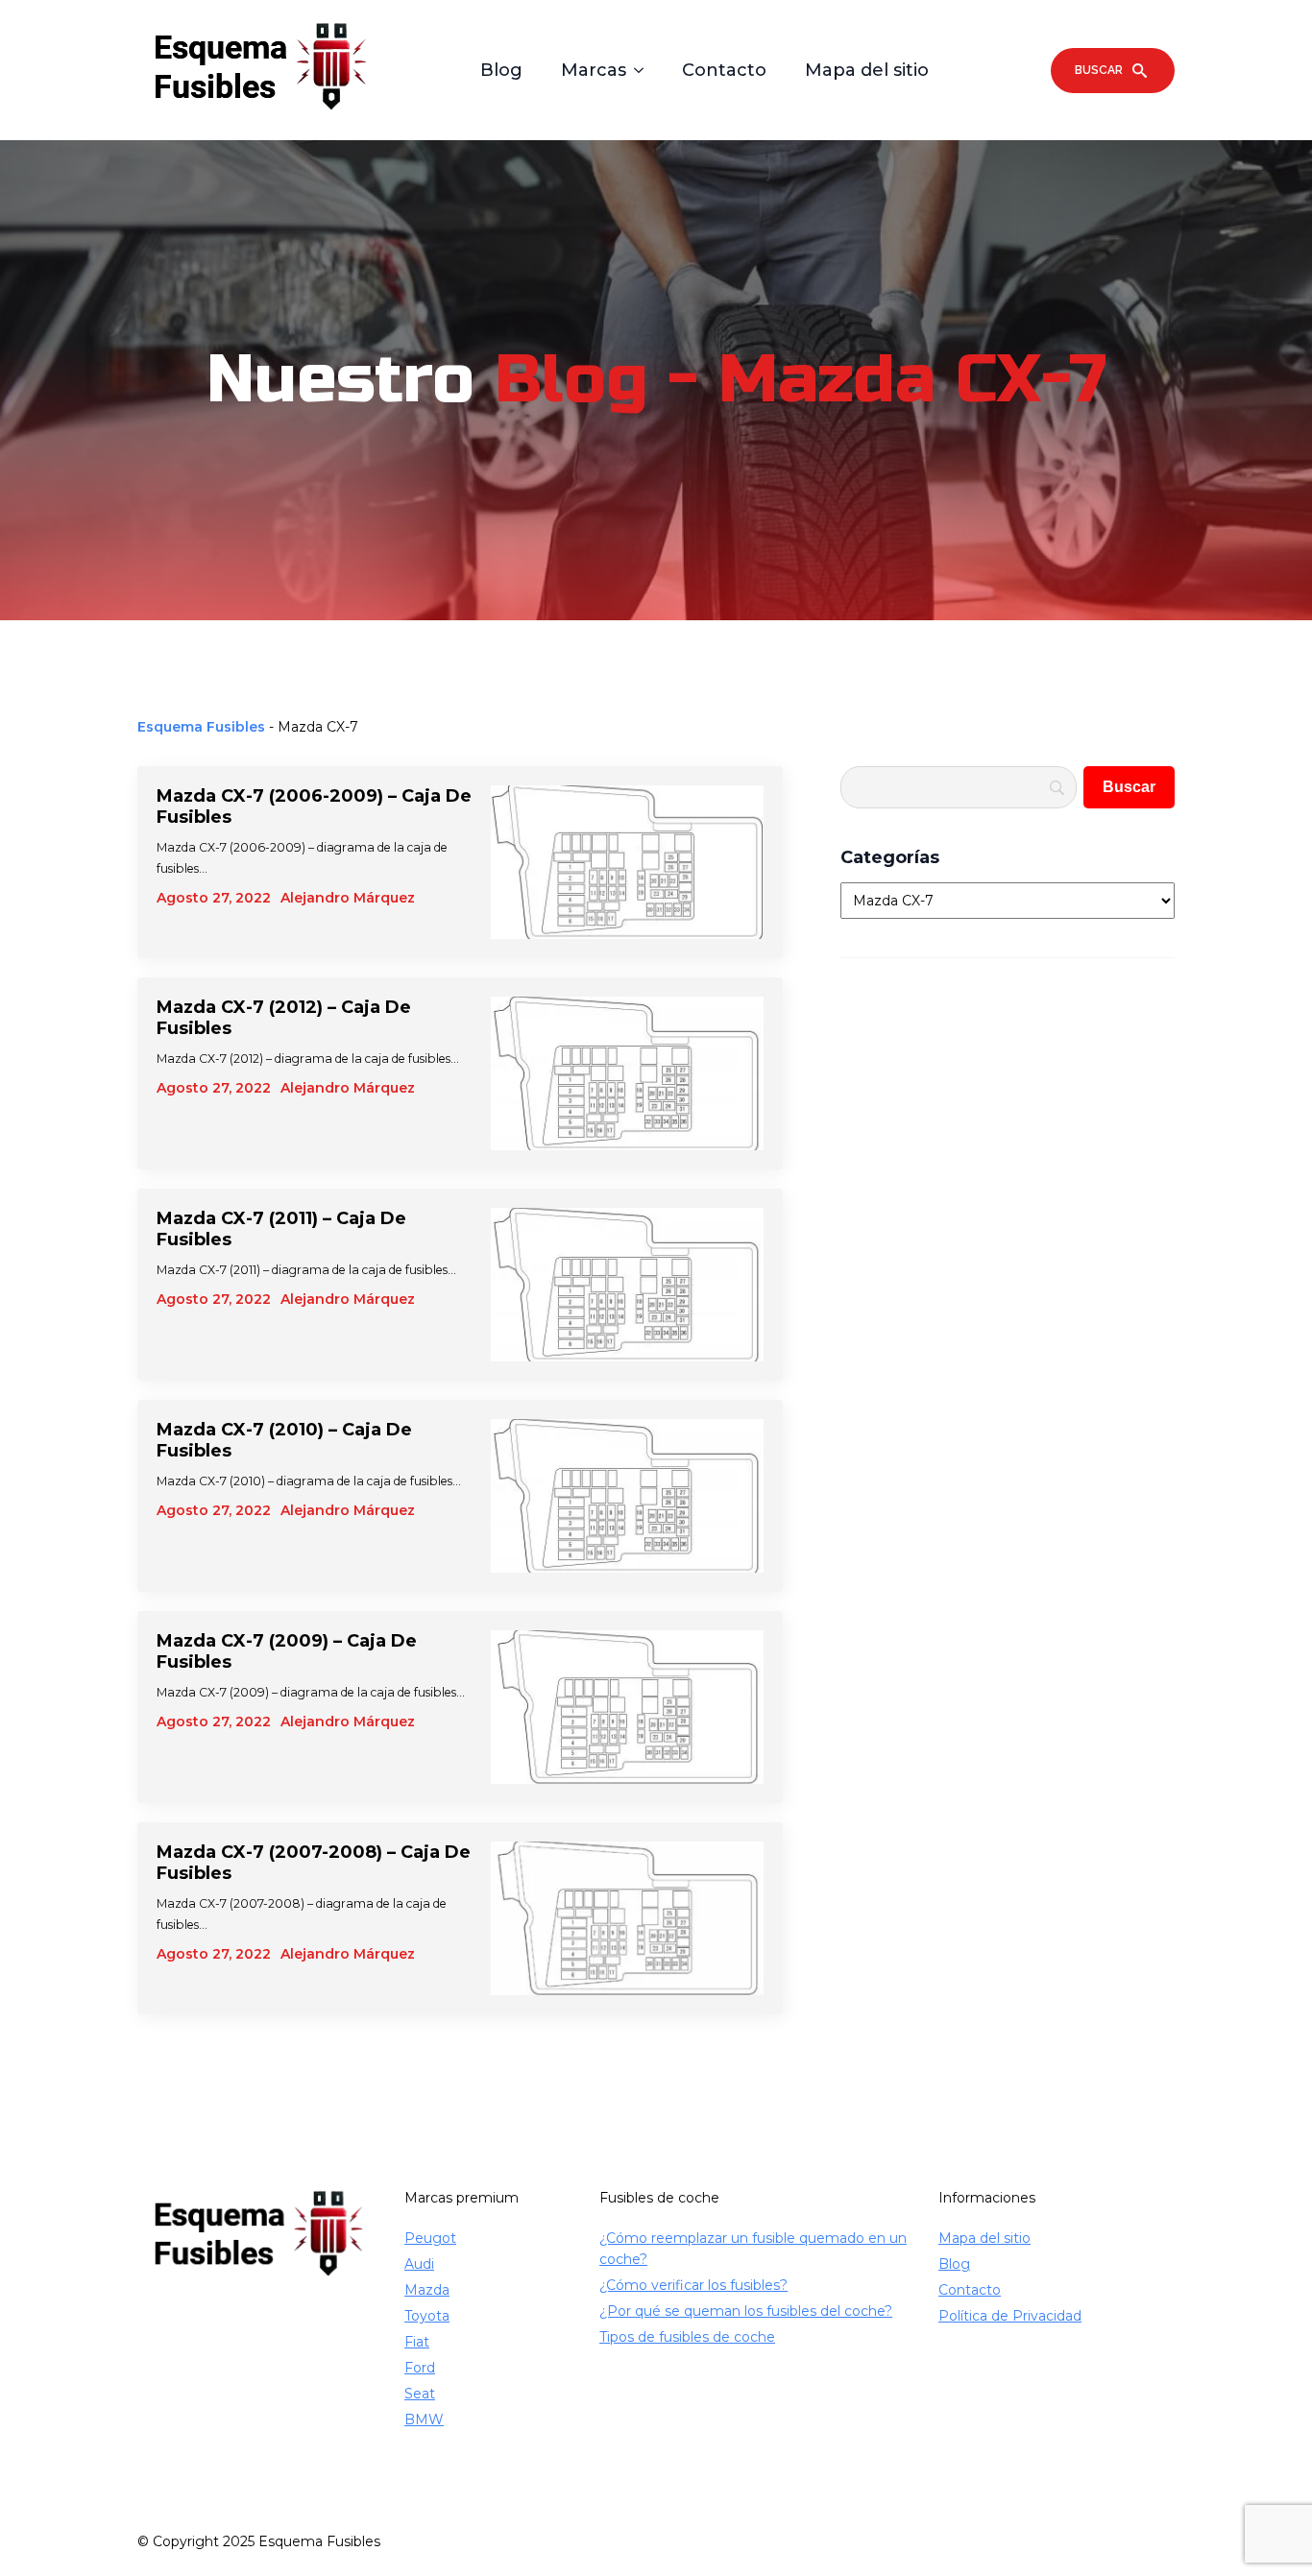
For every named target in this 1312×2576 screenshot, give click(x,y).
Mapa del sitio (867, 70)
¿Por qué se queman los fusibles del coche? (746, 2311)
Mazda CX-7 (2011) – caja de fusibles (281, 1229)
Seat (420, 2394)
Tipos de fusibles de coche (687, 2337)
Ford (420, 2368)
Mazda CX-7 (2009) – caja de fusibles (287, 1651)
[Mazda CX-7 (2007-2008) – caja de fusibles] (627, 1918)
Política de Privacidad (1010, 2316)
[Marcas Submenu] (644, 70)
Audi (419, 2264)
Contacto (724, 70)
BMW (424, 2420)
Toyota (427, 2316)
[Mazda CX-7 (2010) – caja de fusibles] (627, 1496)
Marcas (594, 70)
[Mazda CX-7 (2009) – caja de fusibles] (627, 1707)
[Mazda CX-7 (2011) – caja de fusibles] (627, 1285)
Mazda (427, 2290)
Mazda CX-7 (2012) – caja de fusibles (284, 1018)
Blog (501, 70)
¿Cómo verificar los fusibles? (693, 2285)
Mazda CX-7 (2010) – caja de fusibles (284, 1440)
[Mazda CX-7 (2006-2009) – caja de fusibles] (627, 862)
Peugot (430, 2238)
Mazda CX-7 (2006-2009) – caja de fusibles (314, 807)
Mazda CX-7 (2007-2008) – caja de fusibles (314, 1863)
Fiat (417, 2342)
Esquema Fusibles (201, 727)
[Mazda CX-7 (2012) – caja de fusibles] (627, 1073)
